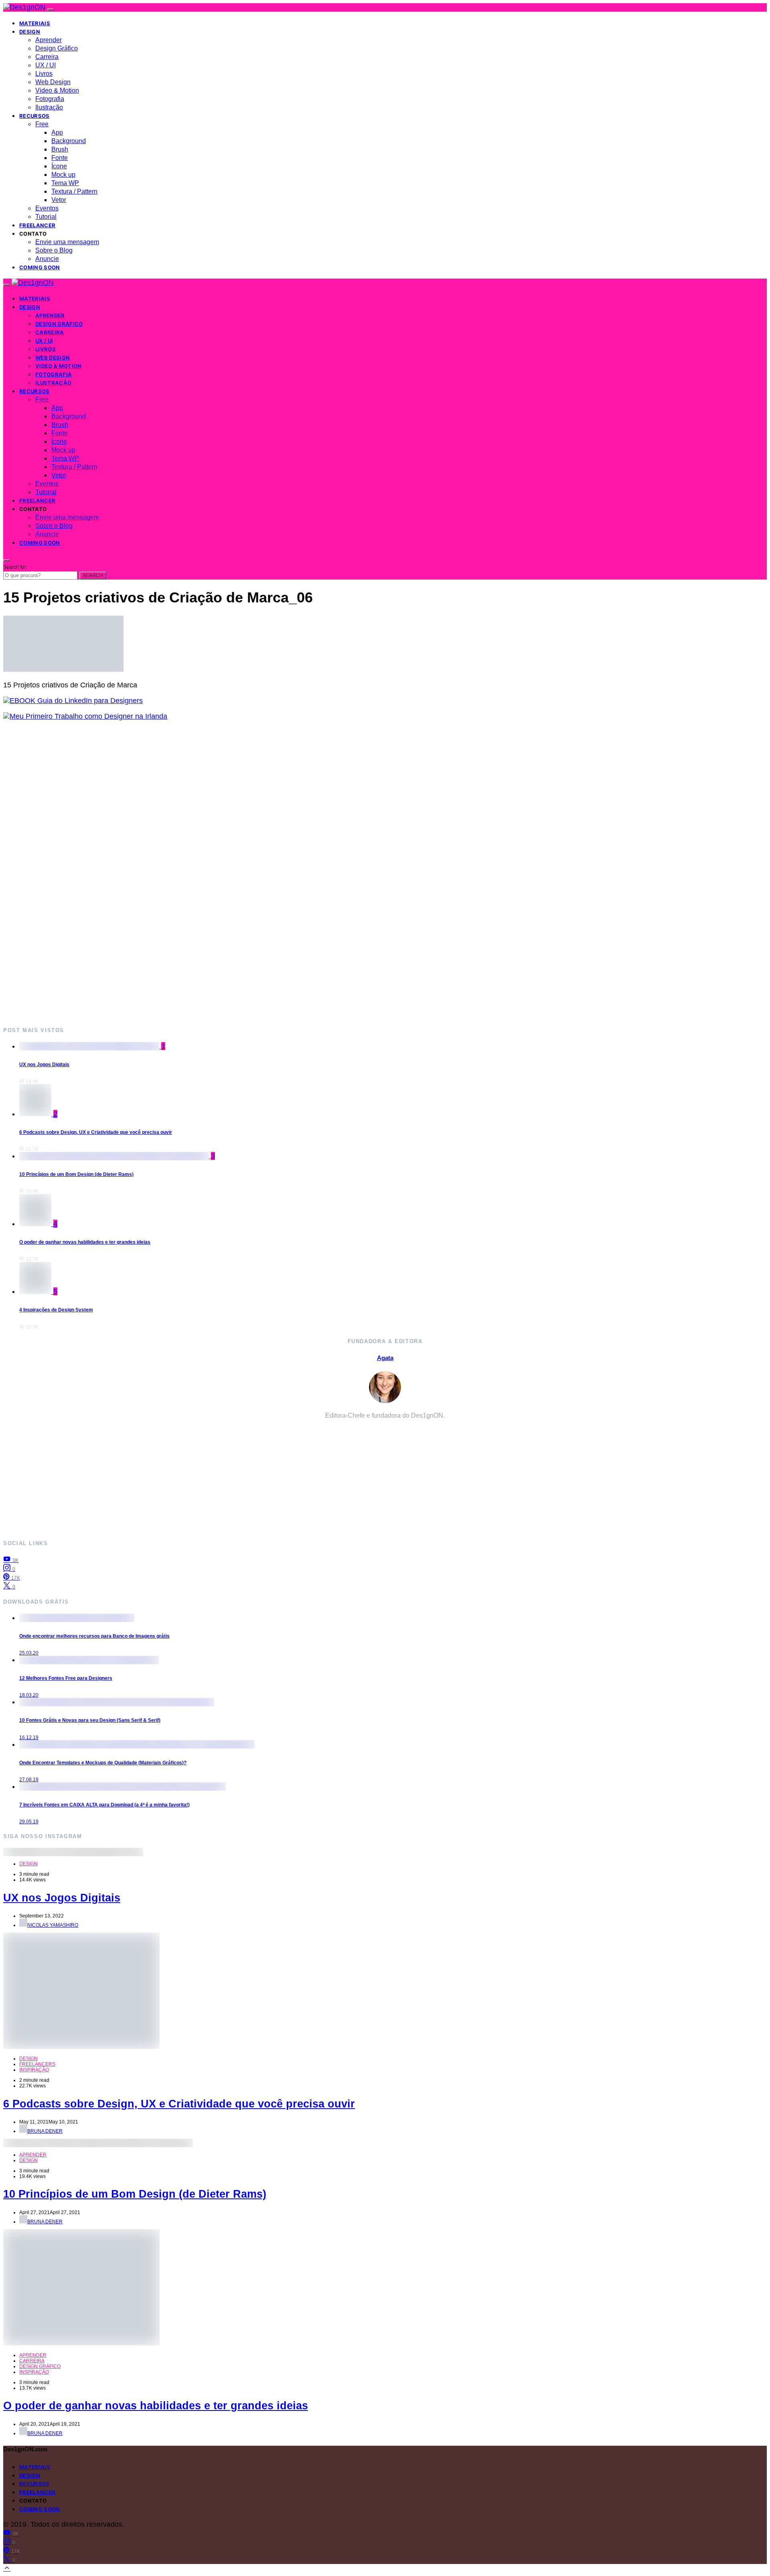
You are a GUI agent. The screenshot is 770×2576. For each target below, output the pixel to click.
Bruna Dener (45, 2131)
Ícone (59, 166)
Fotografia (50, 99)
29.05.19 (29, 1822)
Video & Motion (57, 90)
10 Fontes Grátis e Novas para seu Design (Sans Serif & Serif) (90, 1720)
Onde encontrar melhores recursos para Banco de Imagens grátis (94, 1636)
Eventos (47, 208)
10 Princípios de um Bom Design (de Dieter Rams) (76, 1174)
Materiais (35, 23)
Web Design (53, 82)
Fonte (60, 158)
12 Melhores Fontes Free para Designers (66, 1678)
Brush (60, 149)
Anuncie (47, 259)
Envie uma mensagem (67, 242)
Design (30, 32)
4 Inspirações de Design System (56, 1310)
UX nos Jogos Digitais (44, 1065)
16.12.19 (29, 1738)
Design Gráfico (57, 48)
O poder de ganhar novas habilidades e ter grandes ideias (85, 1242)
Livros (44, 74)
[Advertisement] (244, 873)
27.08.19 (29, 1780)
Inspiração (34, 2070)
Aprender (49, 40)
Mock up (63, 175)
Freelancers (37, 2064)
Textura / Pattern (74, 191)
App (57, 132)
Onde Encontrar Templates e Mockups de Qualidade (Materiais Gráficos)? (103, 1763)
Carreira (47, 57)
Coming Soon (40, 267)
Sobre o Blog (54, 250)
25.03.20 (29, 1653)
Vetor (59, 200)
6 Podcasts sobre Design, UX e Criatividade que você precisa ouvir (96, 1132)
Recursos (34, 116)
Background (69, 141)
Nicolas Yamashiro (53, 1925)
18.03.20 (29, 1695)
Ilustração (49, 107)
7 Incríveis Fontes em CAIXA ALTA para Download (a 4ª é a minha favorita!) (104, 1805)
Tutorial (46, 217)
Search (93, 576)
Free (42, 124)
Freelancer (37, 225)
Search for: (15, 567)
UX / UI (46, 65)
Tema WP (65, 183)
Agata (385, 1358)
